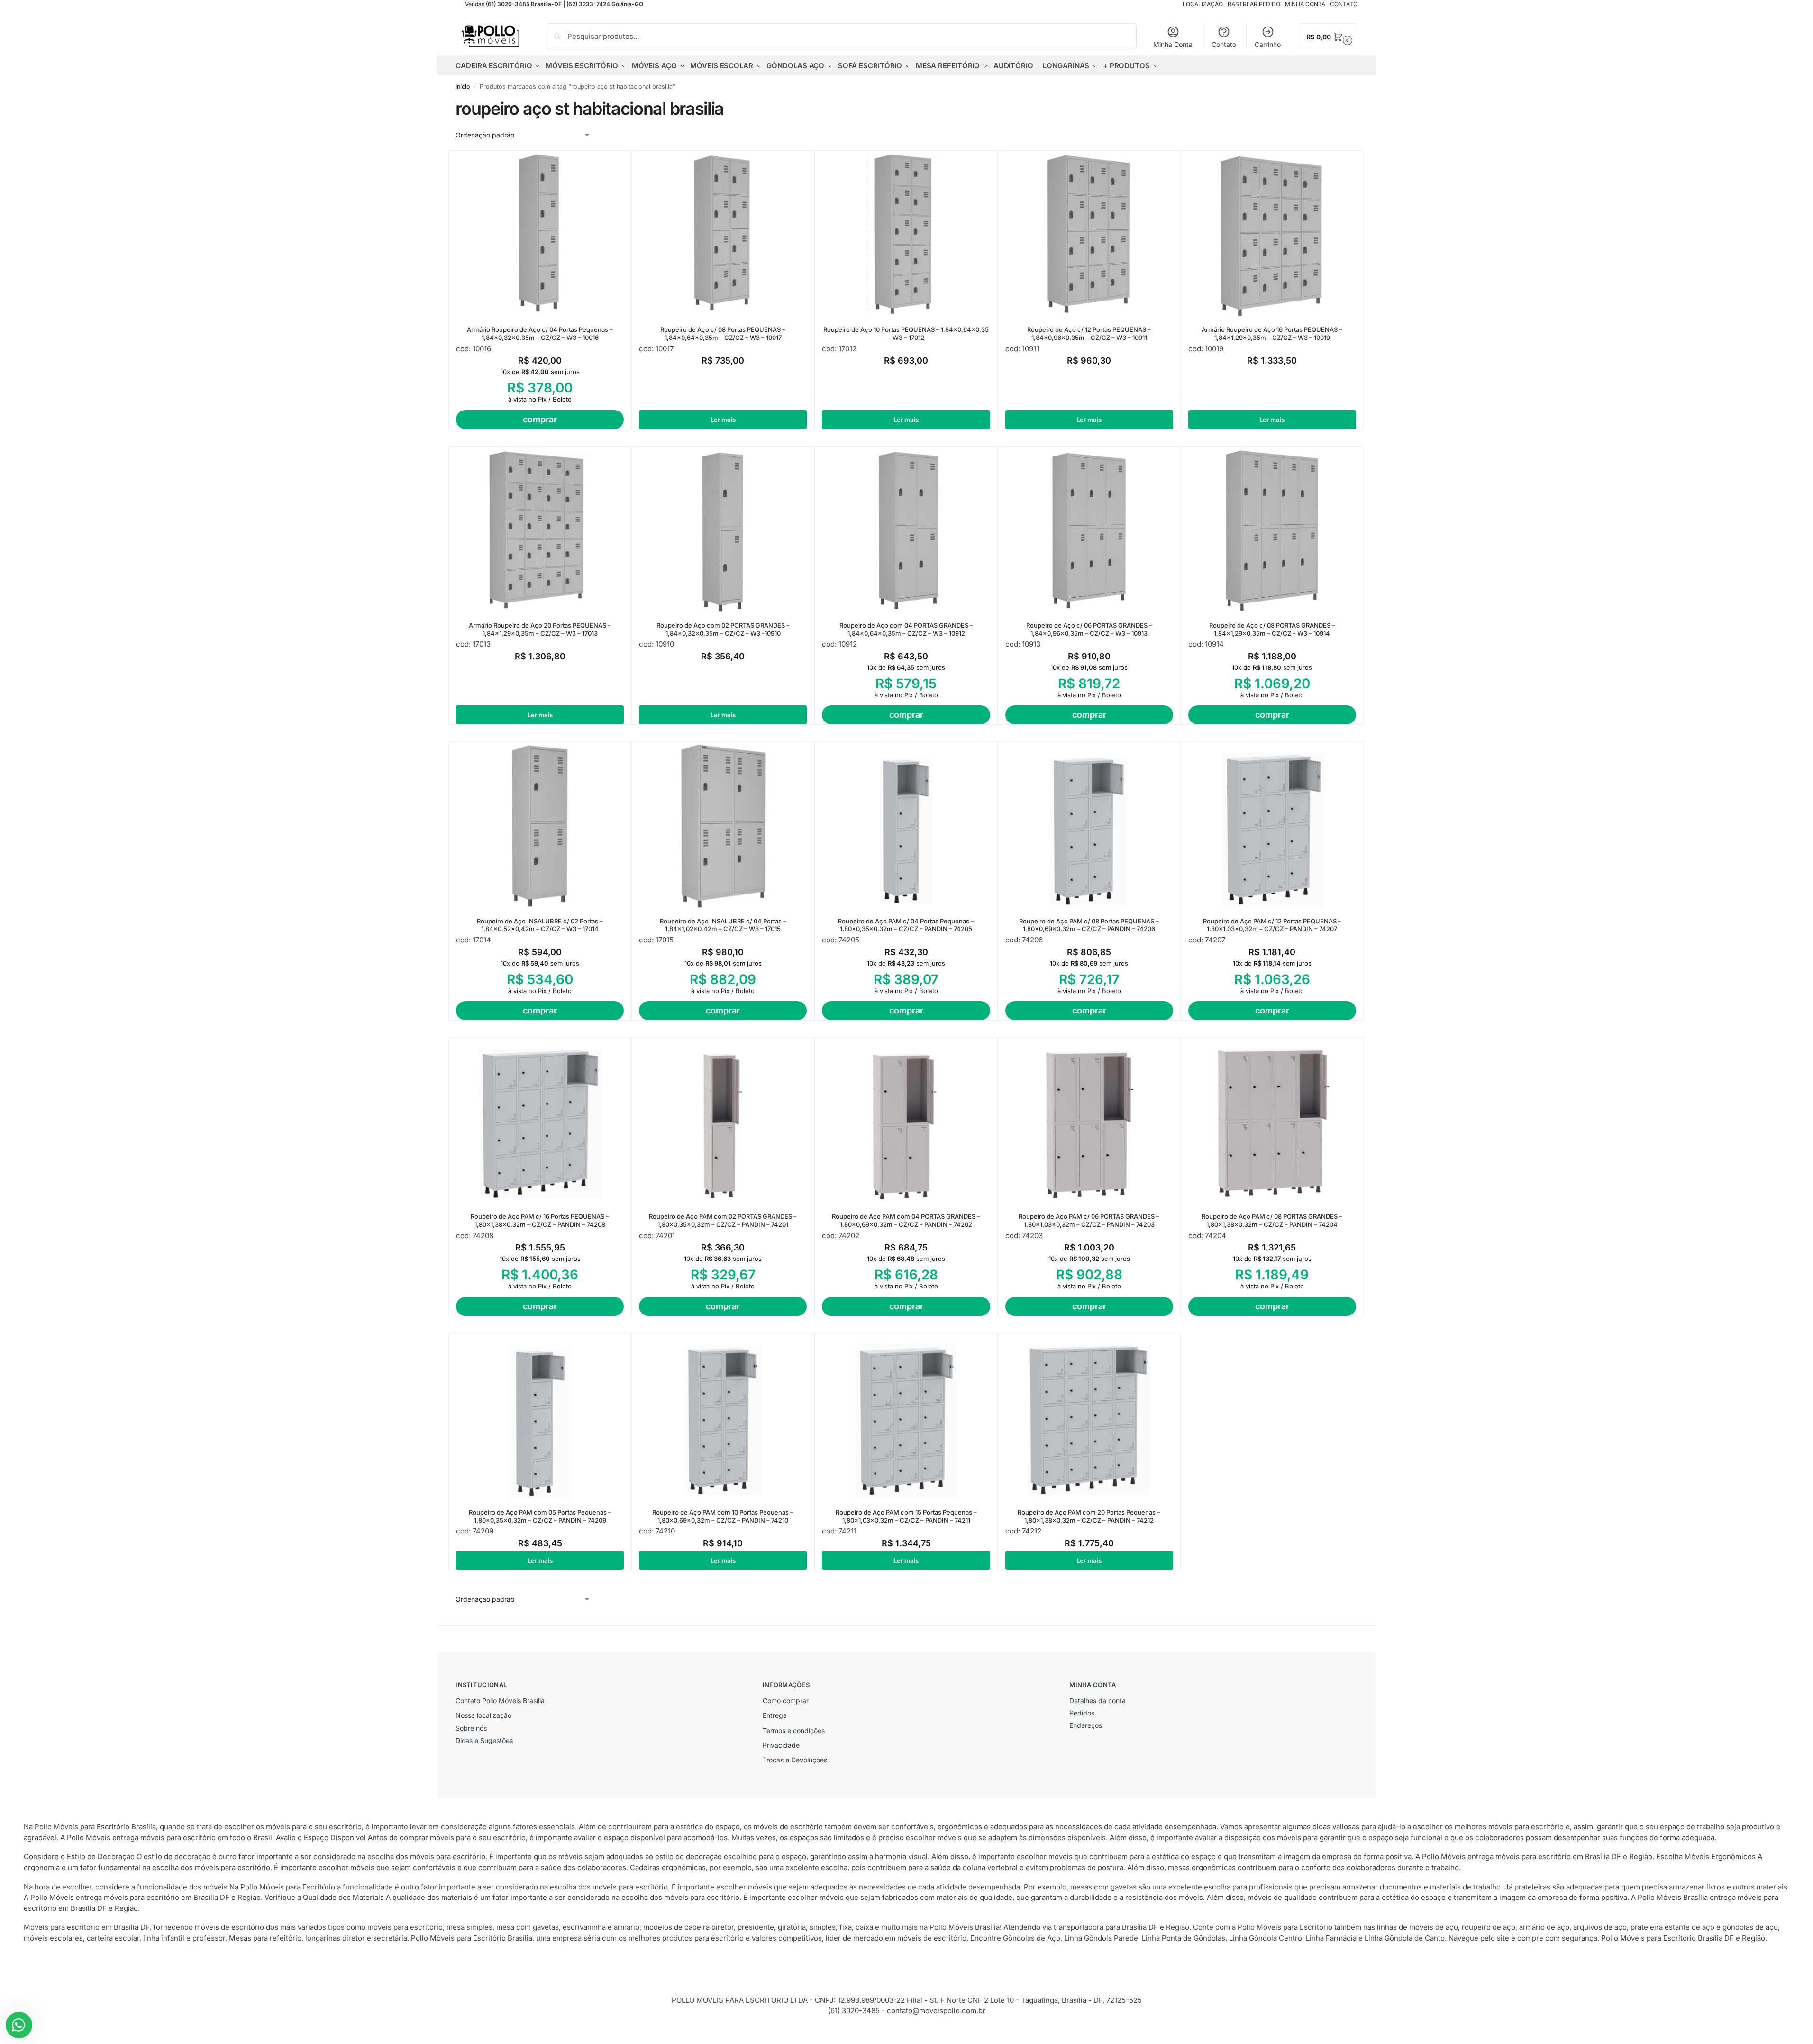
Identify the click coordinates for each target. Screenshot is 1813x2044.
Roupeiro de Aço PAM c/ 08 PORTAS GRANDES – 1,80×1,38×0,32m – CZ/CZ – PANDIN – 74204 (1272, 1220)
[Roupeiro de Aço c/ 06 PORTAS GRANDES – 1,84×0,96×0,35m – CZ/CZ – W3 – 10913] (1089, 530)
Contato (1224, 44)
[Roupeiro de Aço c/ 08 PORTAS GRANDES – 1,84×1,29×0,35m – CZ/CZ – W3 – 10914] (1272, 530)
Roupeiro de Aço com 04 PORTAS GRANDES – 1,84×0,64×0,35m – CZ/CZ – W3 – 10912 (906, 629)
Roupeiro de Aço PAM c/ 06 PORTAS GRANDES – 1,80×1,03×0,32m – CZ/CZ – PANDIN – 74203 (1089, 1220)
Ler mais (723, 420)
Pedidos (1082, 1713)
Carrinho (1268, 44)
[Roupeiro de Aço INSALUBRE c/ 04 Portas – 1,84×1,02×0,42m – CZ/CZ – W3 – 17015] (723, 826)
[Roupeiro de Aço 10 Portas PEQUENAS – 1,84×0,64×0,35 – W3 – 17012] (906, 235)
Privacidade (781, 1745)
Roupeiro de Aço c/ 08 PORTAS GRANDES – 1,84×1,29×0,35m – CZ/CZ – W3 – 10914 (1272, 629)
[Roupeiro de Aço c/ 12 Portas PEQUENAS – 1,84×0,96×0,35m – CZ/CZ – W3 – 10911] (1089, 235)
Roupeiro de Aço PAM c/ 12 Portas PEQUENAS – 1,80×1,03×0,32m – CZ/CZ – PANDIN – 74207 (1272, 925)
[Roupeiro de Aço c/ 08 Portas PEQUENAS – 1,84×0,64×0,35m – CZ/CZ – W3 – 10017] (723, 235)
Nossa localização (483, 1715)
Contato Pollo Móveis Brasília (500, 1701)
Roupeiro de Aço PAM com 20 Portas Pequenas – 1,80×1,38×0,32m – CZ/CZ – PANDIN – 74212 (1089, 1516)
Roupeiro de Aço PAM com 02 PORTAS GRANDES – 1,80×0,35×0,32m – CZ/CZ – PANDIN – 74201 (723, 1220)
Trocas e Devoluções (795, 1760)
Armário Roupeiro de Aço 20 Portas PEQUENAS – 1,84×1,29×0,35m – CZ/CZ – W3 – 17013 (540, 629)
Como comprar (786, 1701)
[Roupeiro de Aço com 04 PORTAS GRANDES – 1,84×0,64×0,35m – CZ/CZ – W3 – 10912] (906, 530)
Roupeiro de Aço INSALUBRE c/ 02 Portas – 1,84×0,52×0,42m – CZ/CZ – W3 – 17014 (540, 925)
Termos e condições (794, 1730)
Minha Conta (1173, 44)
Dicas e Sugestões (484, 1740)
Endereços (1086, 1725)
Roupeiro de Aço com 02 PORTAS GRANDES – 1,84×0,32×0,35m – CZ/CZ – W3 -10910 (723, 629)
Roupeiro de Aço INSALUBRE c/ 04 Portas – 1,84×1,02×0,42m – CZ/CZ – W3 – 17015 (723, 925)
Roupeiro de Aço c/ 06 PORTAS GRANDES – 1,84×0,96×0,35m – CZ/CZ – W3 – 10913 (1089, 629)
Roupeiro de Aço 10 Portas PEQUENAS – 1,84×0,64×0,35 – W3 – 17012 (906, 333)
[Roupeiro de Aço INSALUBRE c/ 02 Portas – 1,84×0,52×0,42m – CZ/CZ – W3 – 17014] (540, 826)
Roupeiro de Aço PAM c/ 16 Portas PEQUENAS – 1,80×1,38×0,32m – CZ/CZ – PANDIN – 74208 (540, 1220)
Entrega (775, 1715)
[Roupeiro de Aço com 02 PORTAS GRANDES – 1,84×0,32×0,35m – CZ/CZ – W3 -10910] (723, 530)
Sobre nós (471, 1728)
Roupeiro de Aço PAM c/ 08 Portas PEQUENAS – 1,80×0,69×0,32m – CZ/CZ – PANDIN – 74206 (1089, 925)
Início (463, 87)
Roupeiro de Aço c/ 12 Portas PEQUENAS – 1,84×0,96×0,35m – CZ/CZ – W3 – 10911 (1089, 333)
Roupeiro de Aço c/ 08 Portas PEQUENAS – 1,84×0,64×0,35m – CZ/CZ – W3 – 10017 (723, 333)
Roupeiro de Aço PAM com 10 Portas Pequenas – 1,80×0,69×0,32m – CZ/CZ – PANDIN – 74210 (723, 1516)
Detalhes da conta (1098, 1701)
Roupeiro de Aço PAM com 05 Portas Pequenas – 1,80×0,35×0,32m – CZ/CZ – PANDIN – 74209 (540, 1516)
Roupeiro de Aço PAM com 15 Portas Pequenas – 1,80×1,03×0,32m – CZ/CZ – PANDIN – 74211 (906, 1516)
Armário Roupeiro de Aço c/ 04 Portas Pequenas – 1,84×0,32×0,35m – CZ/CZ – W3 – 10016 (540, 333)
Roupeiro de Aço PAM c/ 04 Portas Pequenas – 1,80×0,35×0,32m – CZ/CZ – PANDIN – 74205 (906, 925)
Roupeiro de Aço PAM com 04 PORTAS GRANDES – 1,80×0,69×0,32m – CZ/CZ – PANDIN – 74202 (906, 1220)
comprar (540, 419)
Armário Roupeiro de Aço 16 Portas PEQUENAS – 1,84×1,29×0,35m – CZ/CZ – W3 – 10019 (1272, 333)
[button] (1328, 36)
